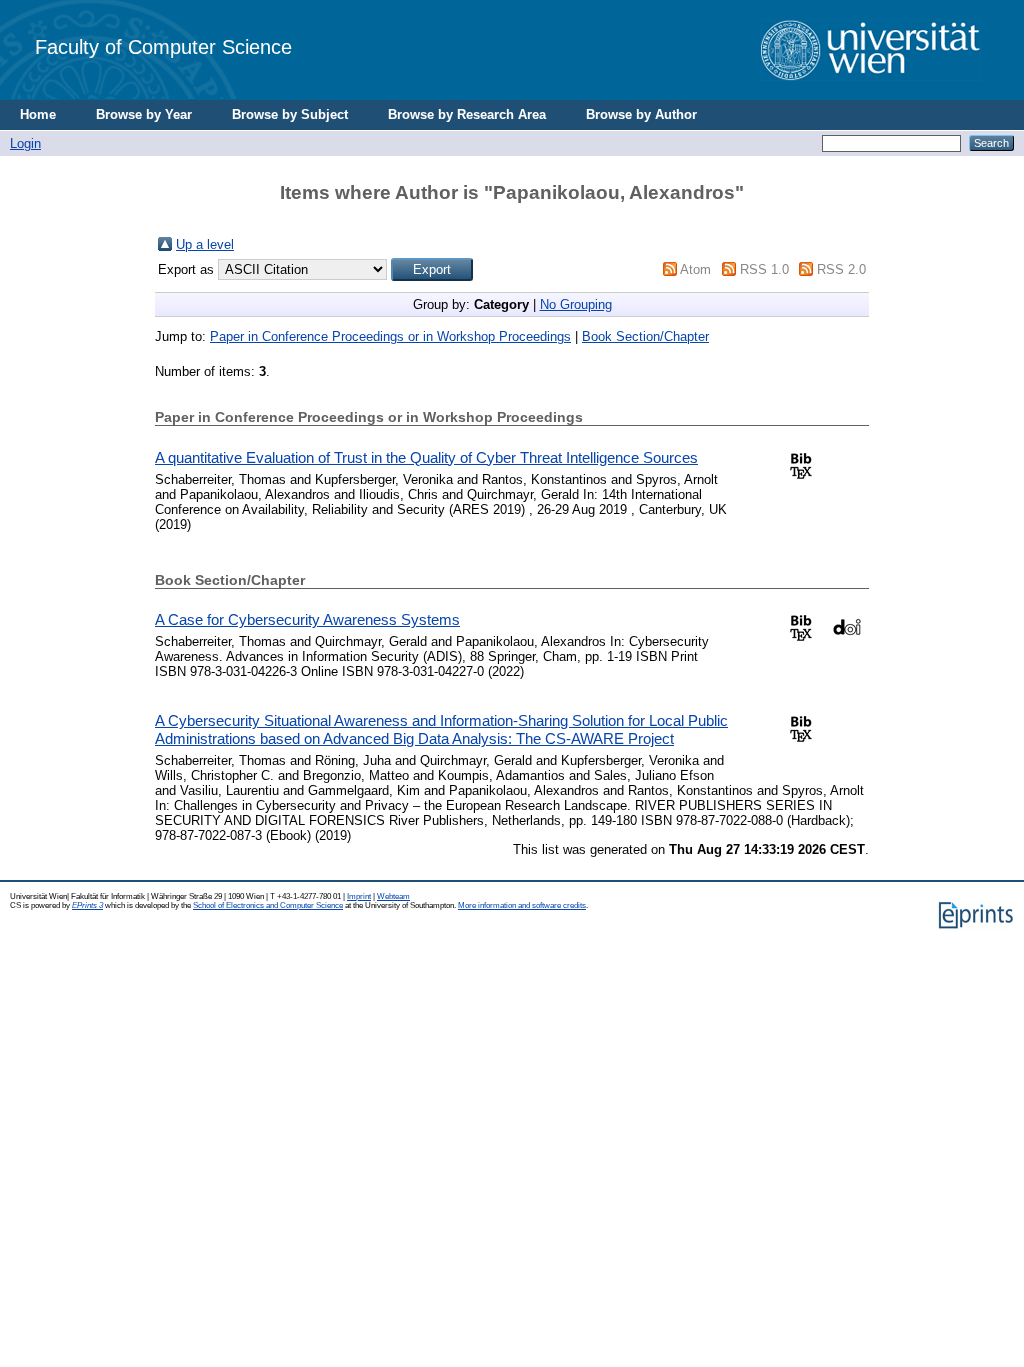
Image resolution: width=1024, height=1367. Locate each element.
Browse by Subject (290, 114)
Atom (695, 269)
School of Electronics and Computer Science (268, 905)
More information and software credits (522, 905)
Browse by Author (641, 114)
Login (25, 143)
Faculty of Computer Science (163, 46)
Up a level (205, 244)
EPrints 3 (87, 905)
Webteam (393, 896)
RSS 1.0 (764, 269)
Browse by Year (144, 114)
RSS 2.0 (841, 269)
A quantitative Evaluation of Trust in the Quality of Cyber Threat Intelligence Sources (426, 457)
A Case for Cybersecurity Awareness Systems (307, 619)
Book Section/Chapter (645, 336)
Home (38, 114)
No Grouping (576, 304)
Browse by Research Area (467, 114)
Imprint (359, 896)
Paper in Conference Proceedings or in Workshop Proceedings (390, 336)
